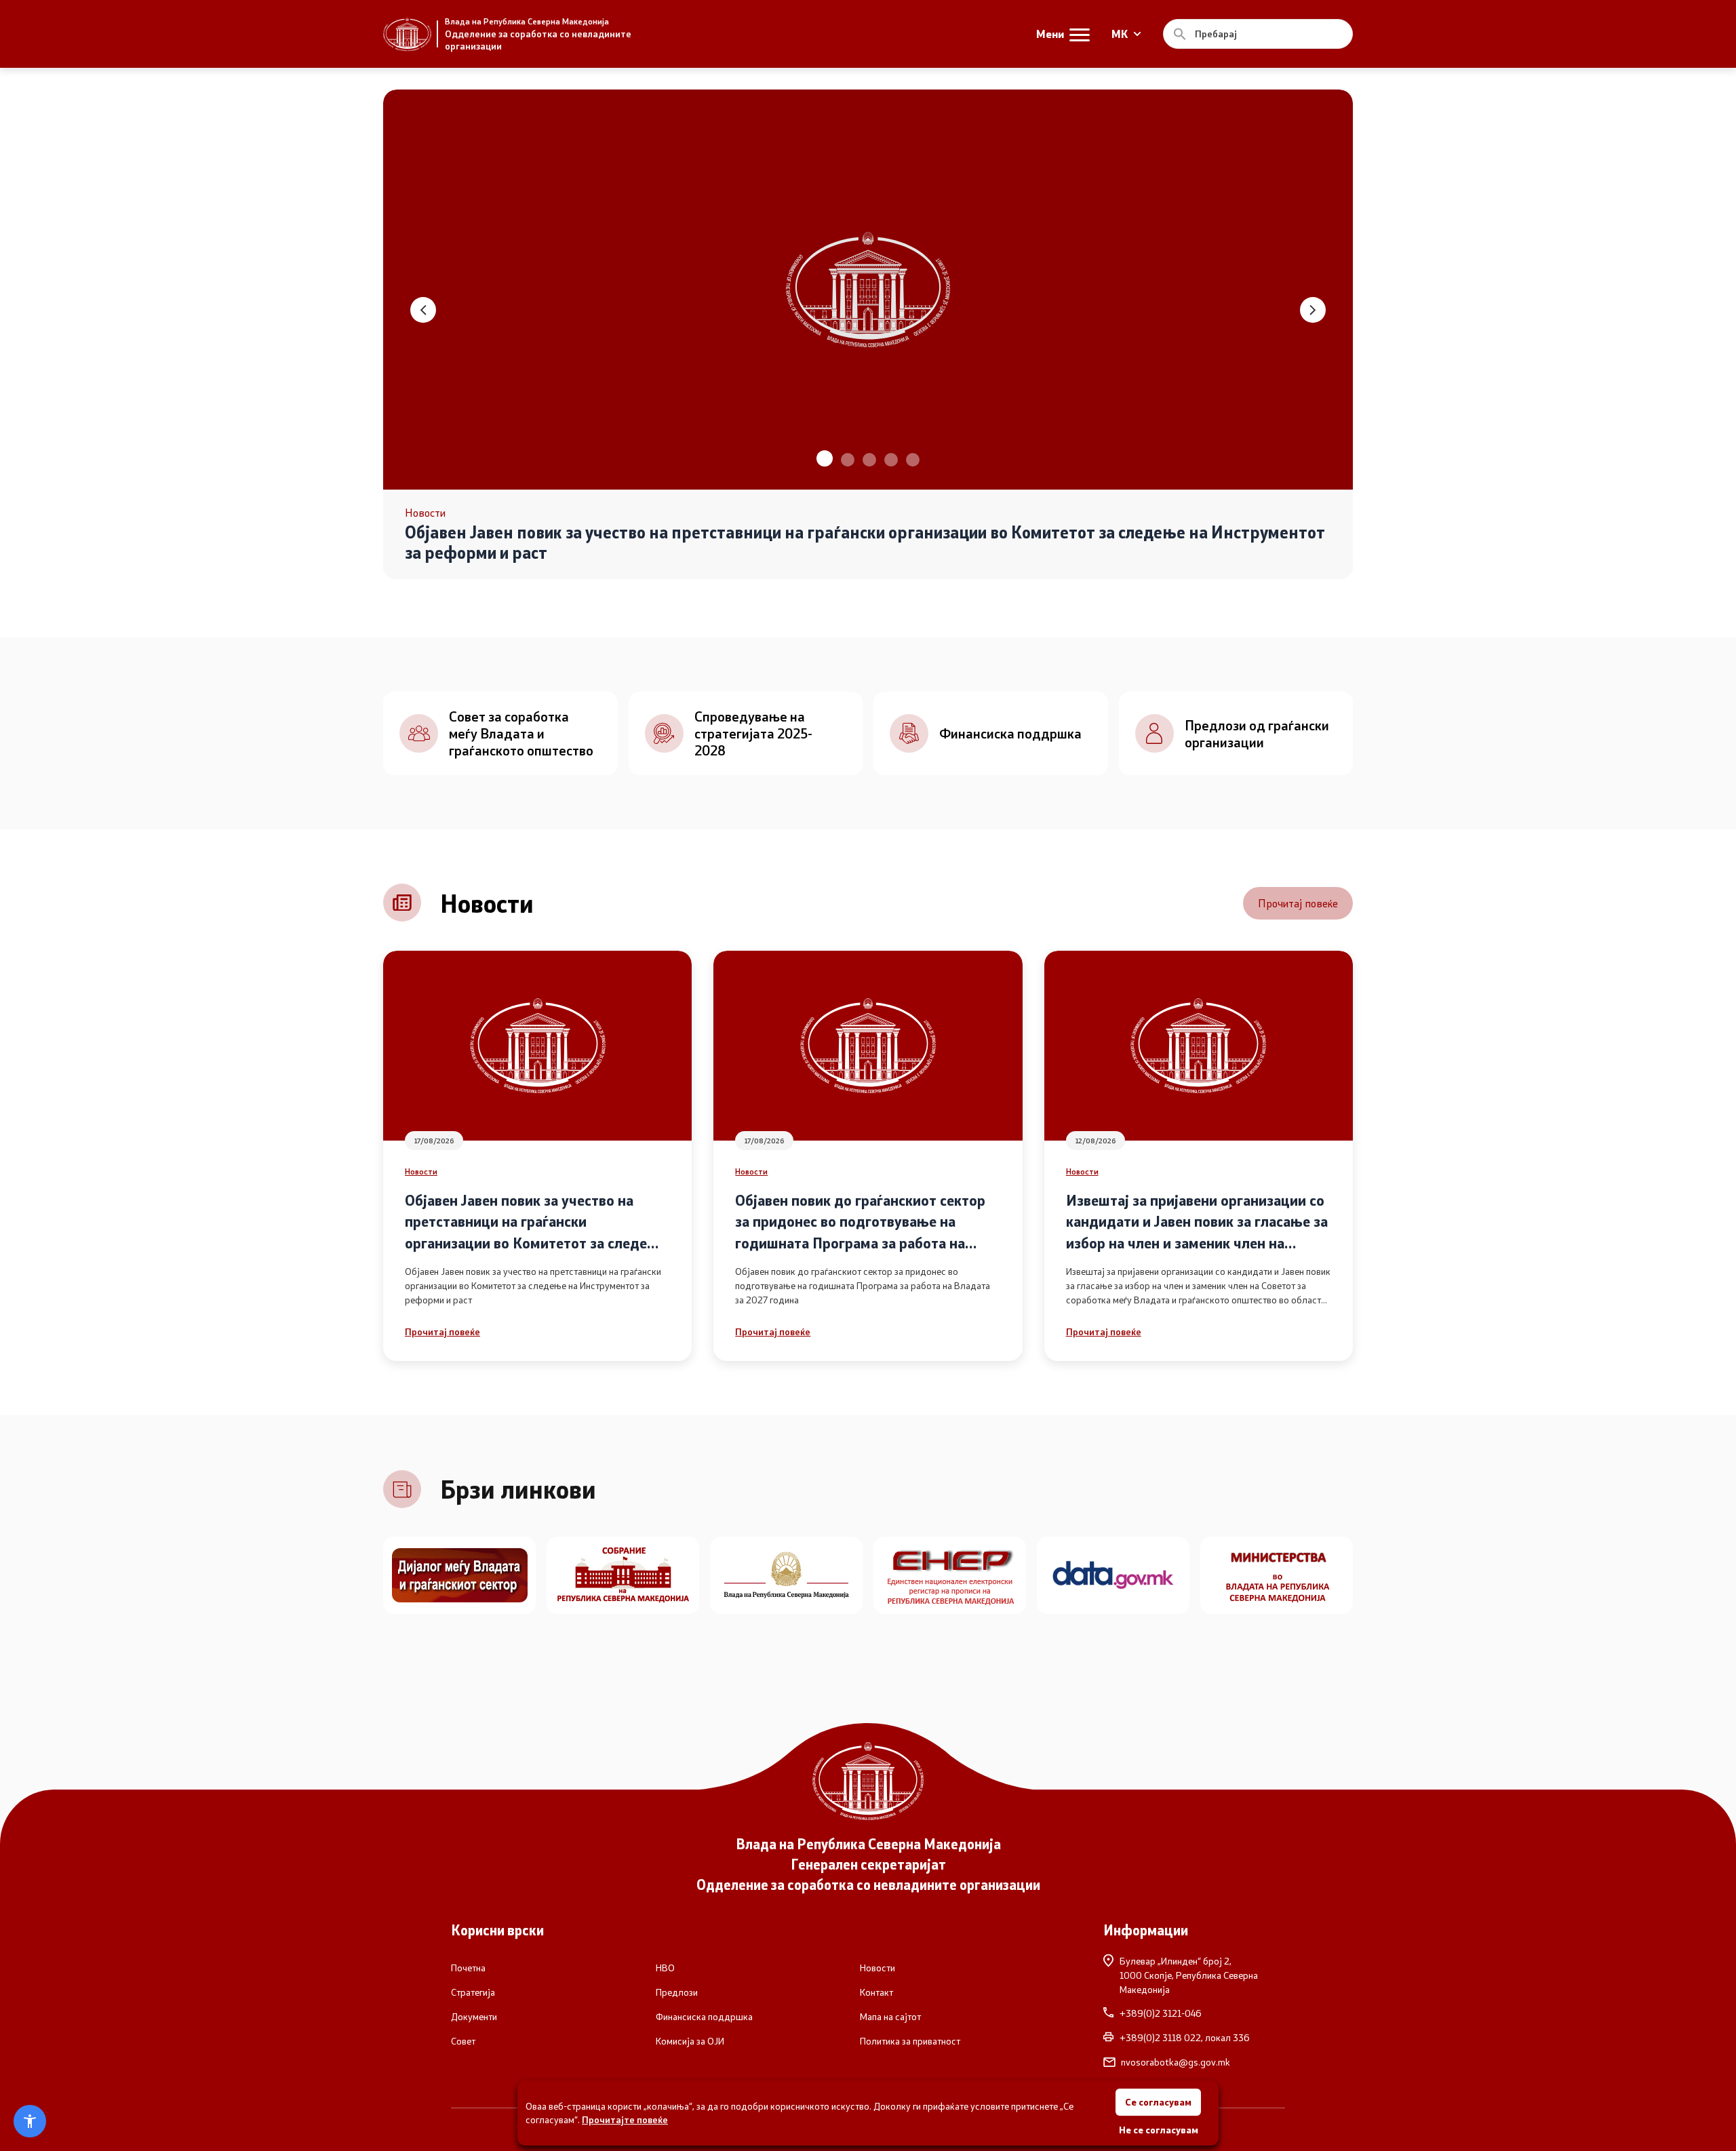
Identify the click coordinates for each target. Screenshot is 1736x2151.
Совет (463, 2041)
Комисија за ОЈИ (690, 2041)
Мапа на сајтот (890, 2017)
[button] (823, 460)
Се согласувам (1158, 2102)
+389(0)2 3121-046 (1161, 2013)
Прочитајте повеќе (625, 2119)
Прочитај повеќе (1298, 903)
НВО (665, 1968)
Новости (421, 1171)
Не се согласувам (1159, 2130)
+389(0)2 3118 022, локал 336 (1185, 2038)
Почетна (468, 1968)
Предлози (677, 1992)
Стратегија (473, 1992)
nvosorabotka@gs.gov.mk (1176, 2062)
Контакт (876, 1992)
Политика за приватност (910, 2041)
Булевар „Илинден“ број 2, (1189, 1975)
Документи (474, 2017)
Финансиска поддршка (704, 2017)
